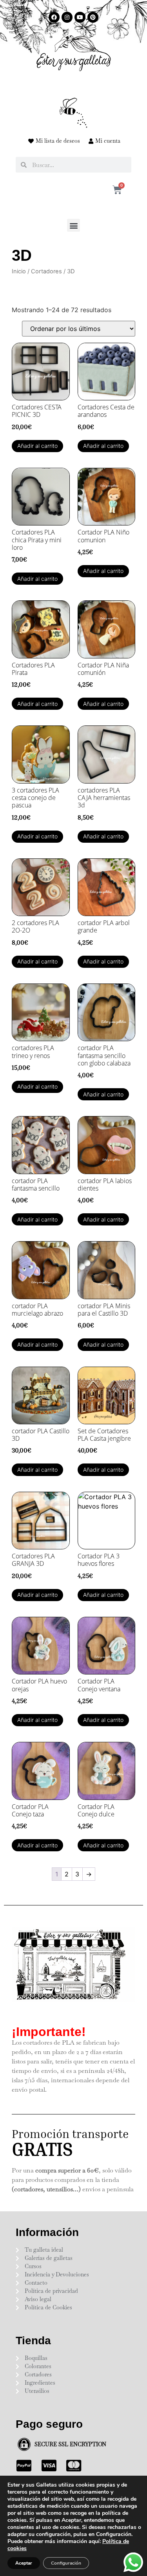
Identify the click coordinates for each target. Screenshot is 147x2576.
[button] (73, 225)
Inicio (19, 271)
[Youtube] (80, 17)
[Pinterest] (93, 17)
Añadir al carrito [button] (37, 446)
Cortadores (46, 271)
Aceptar (24, 2563)
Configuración (66, 2563)
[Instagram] (67, 17)
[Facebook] (54, 17)
